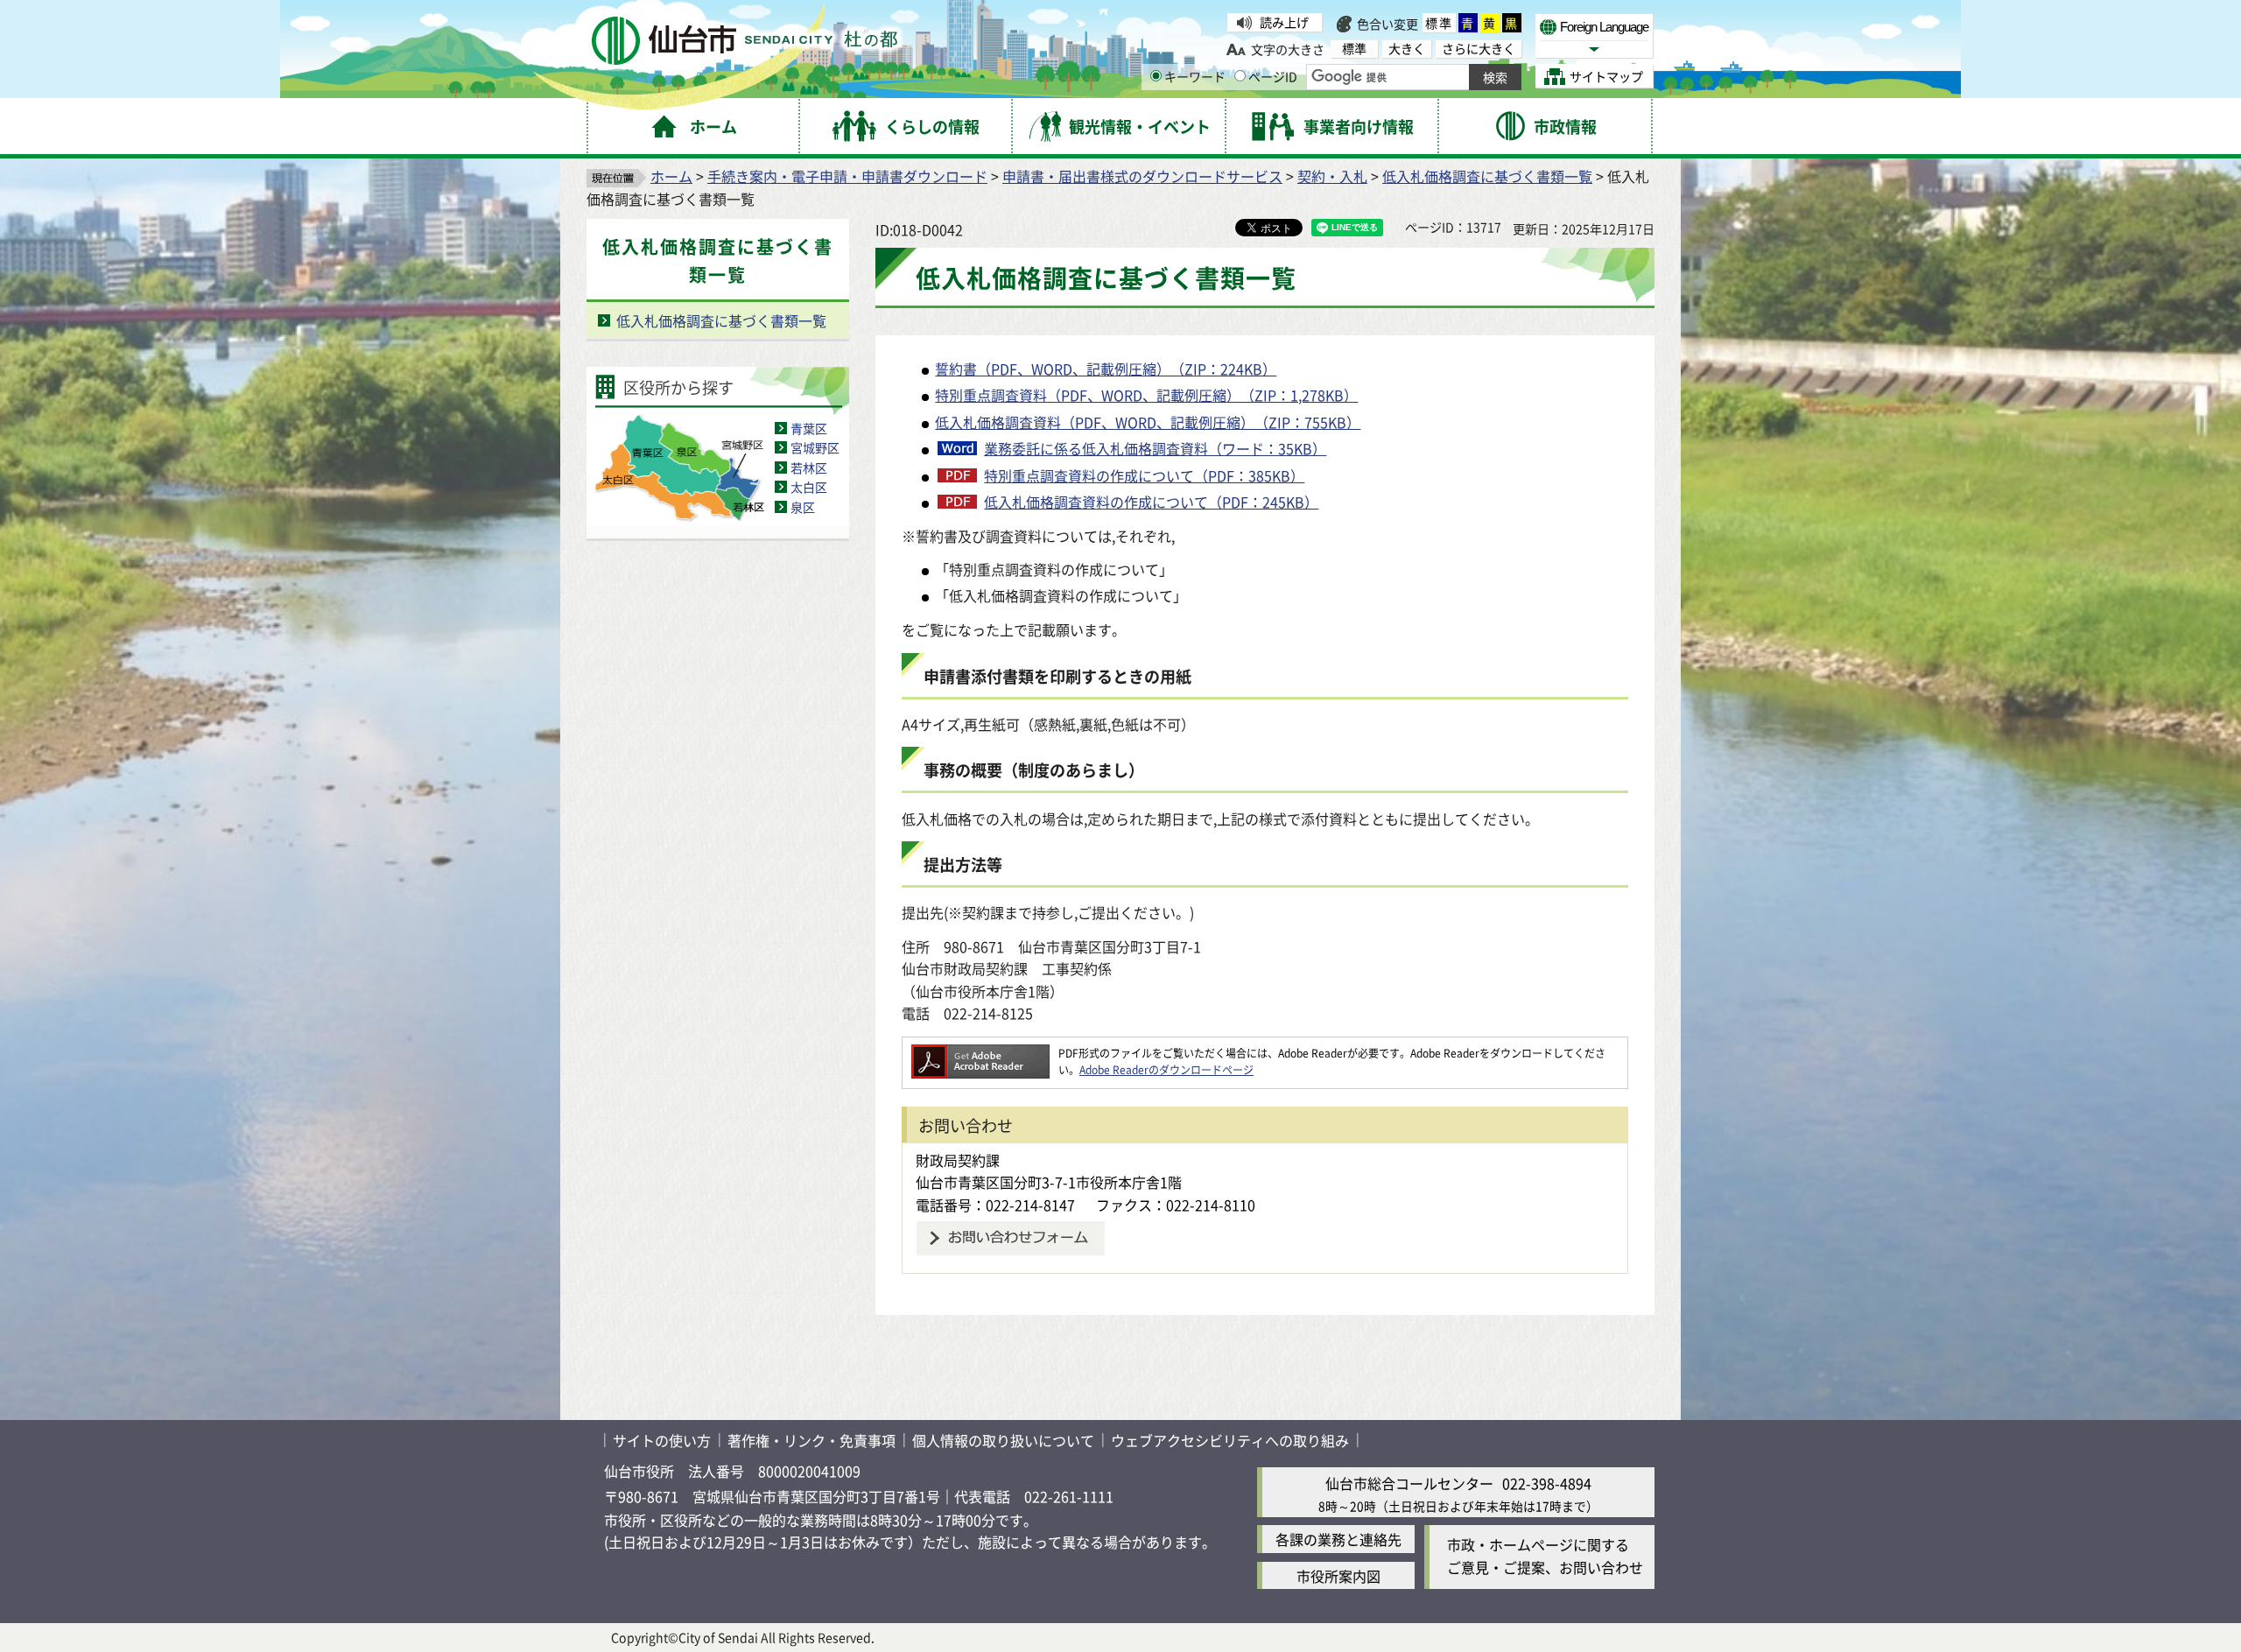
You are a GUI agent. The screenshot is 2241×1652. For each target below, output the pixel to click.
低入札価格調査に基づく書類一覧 (1487, 176)
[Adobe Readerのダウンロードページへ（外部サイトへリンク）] (980, 1053)
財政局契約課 (958, 1160)
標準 (1439, 23)
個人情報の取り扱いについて (1003, 1440)
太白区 (809, 487)
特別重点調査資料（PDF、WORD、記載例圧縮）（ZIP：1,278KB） (1146, 395)
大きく (1407, 49)
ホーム (671, 176)
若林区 (809, 467)
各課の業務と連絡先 (1338, 1539)
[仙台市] (745, 41)
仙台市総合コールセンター (1409, 1483)
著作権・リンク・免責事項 (811, 1440)
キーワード (1195, 76)
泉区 (803, 507)
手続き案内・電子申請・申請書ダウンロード (847, 176)
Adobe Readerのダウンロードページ (1166, 1069)
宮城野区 (815, 447)
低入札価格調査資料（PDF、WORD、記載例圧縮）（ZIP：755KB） (1148, 422)
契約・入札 (1332, 176)
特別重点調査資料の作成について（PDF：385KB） (1144, 475)
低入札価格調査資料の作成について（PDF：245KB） (1151, 502)
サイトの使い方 (662, 1440)
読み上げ (1284, 22)
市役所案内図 (1338, 1576)
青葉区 (809, 428)
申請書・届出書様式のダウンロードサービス (1142, 176)
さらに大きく (1479, 49)
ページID (1273, 76)
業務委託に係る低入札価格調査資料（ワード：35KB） (1155, 448)
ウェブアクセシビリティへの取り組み (1230, 1440)
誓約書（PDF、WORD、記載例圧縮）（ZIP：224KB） (1106, 369)
